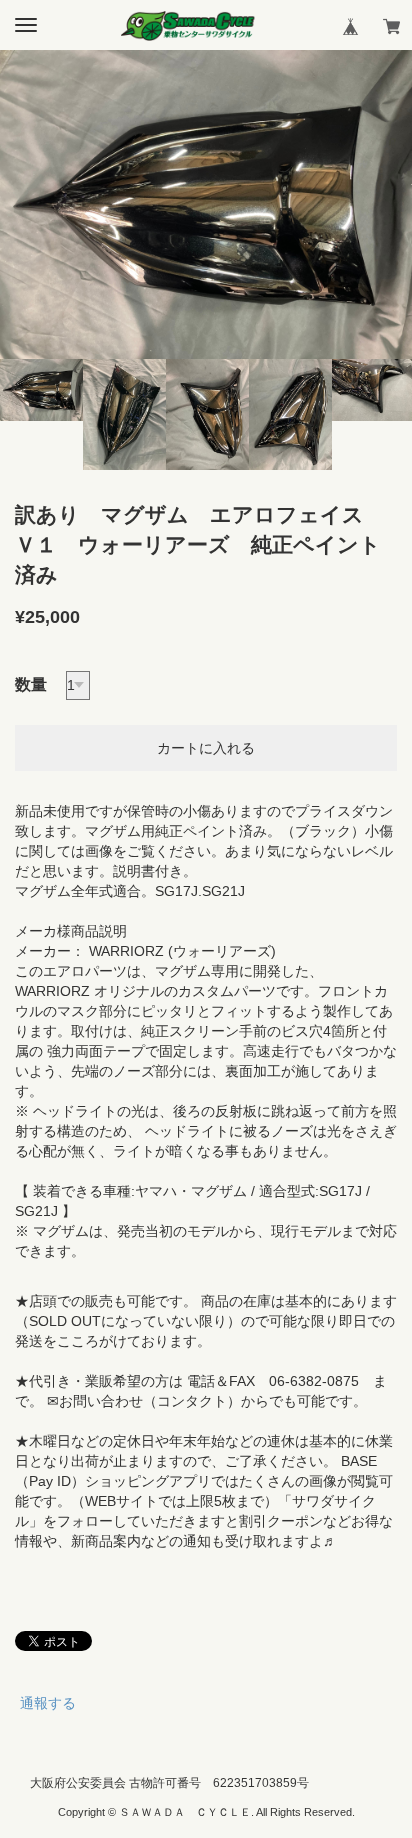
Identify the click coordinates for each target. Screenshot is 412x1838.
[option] (206, 204)
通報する (48, 1703)
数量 (31, 684)
